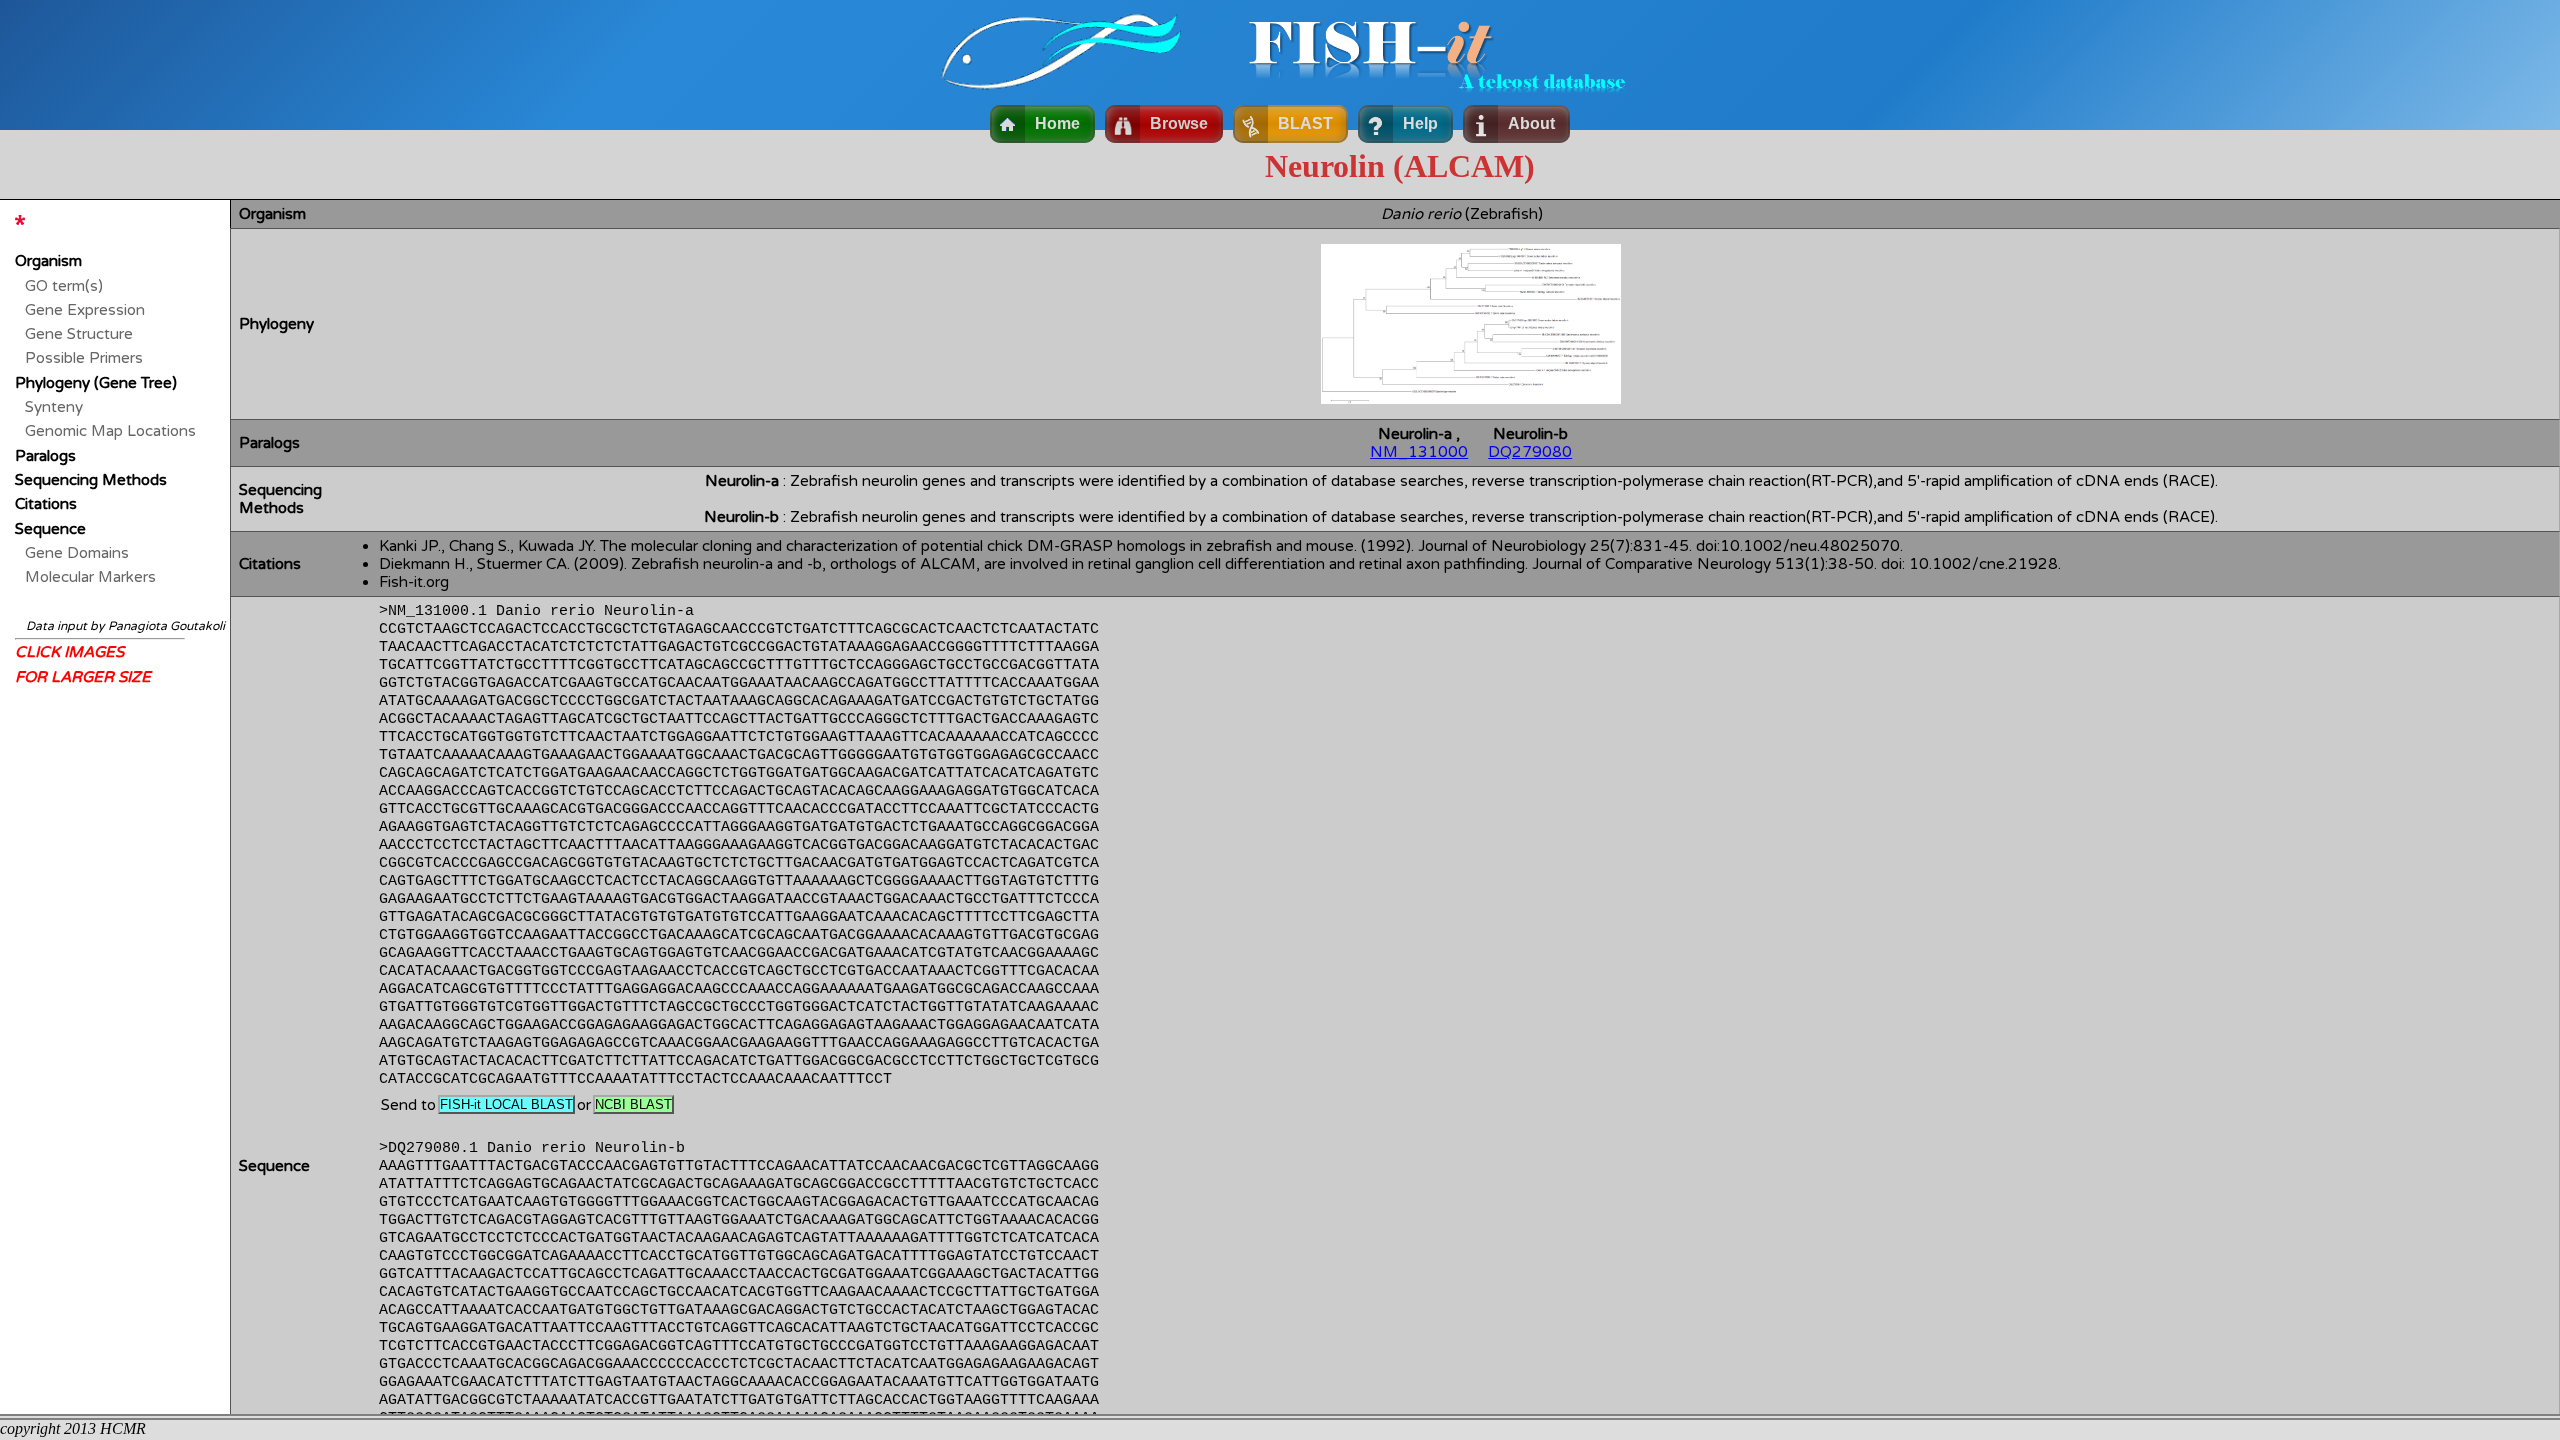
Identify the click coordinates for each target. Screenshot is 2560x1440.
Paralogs (45, 456)
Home (1057, 123)
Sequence (50, 529)
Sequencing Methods (91, 480)
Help (1420, 123)
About (1531, 123)
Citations (46, 504)
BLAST (1305, 123)
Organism (48, 261)
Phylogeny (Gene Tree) (96, 383)
